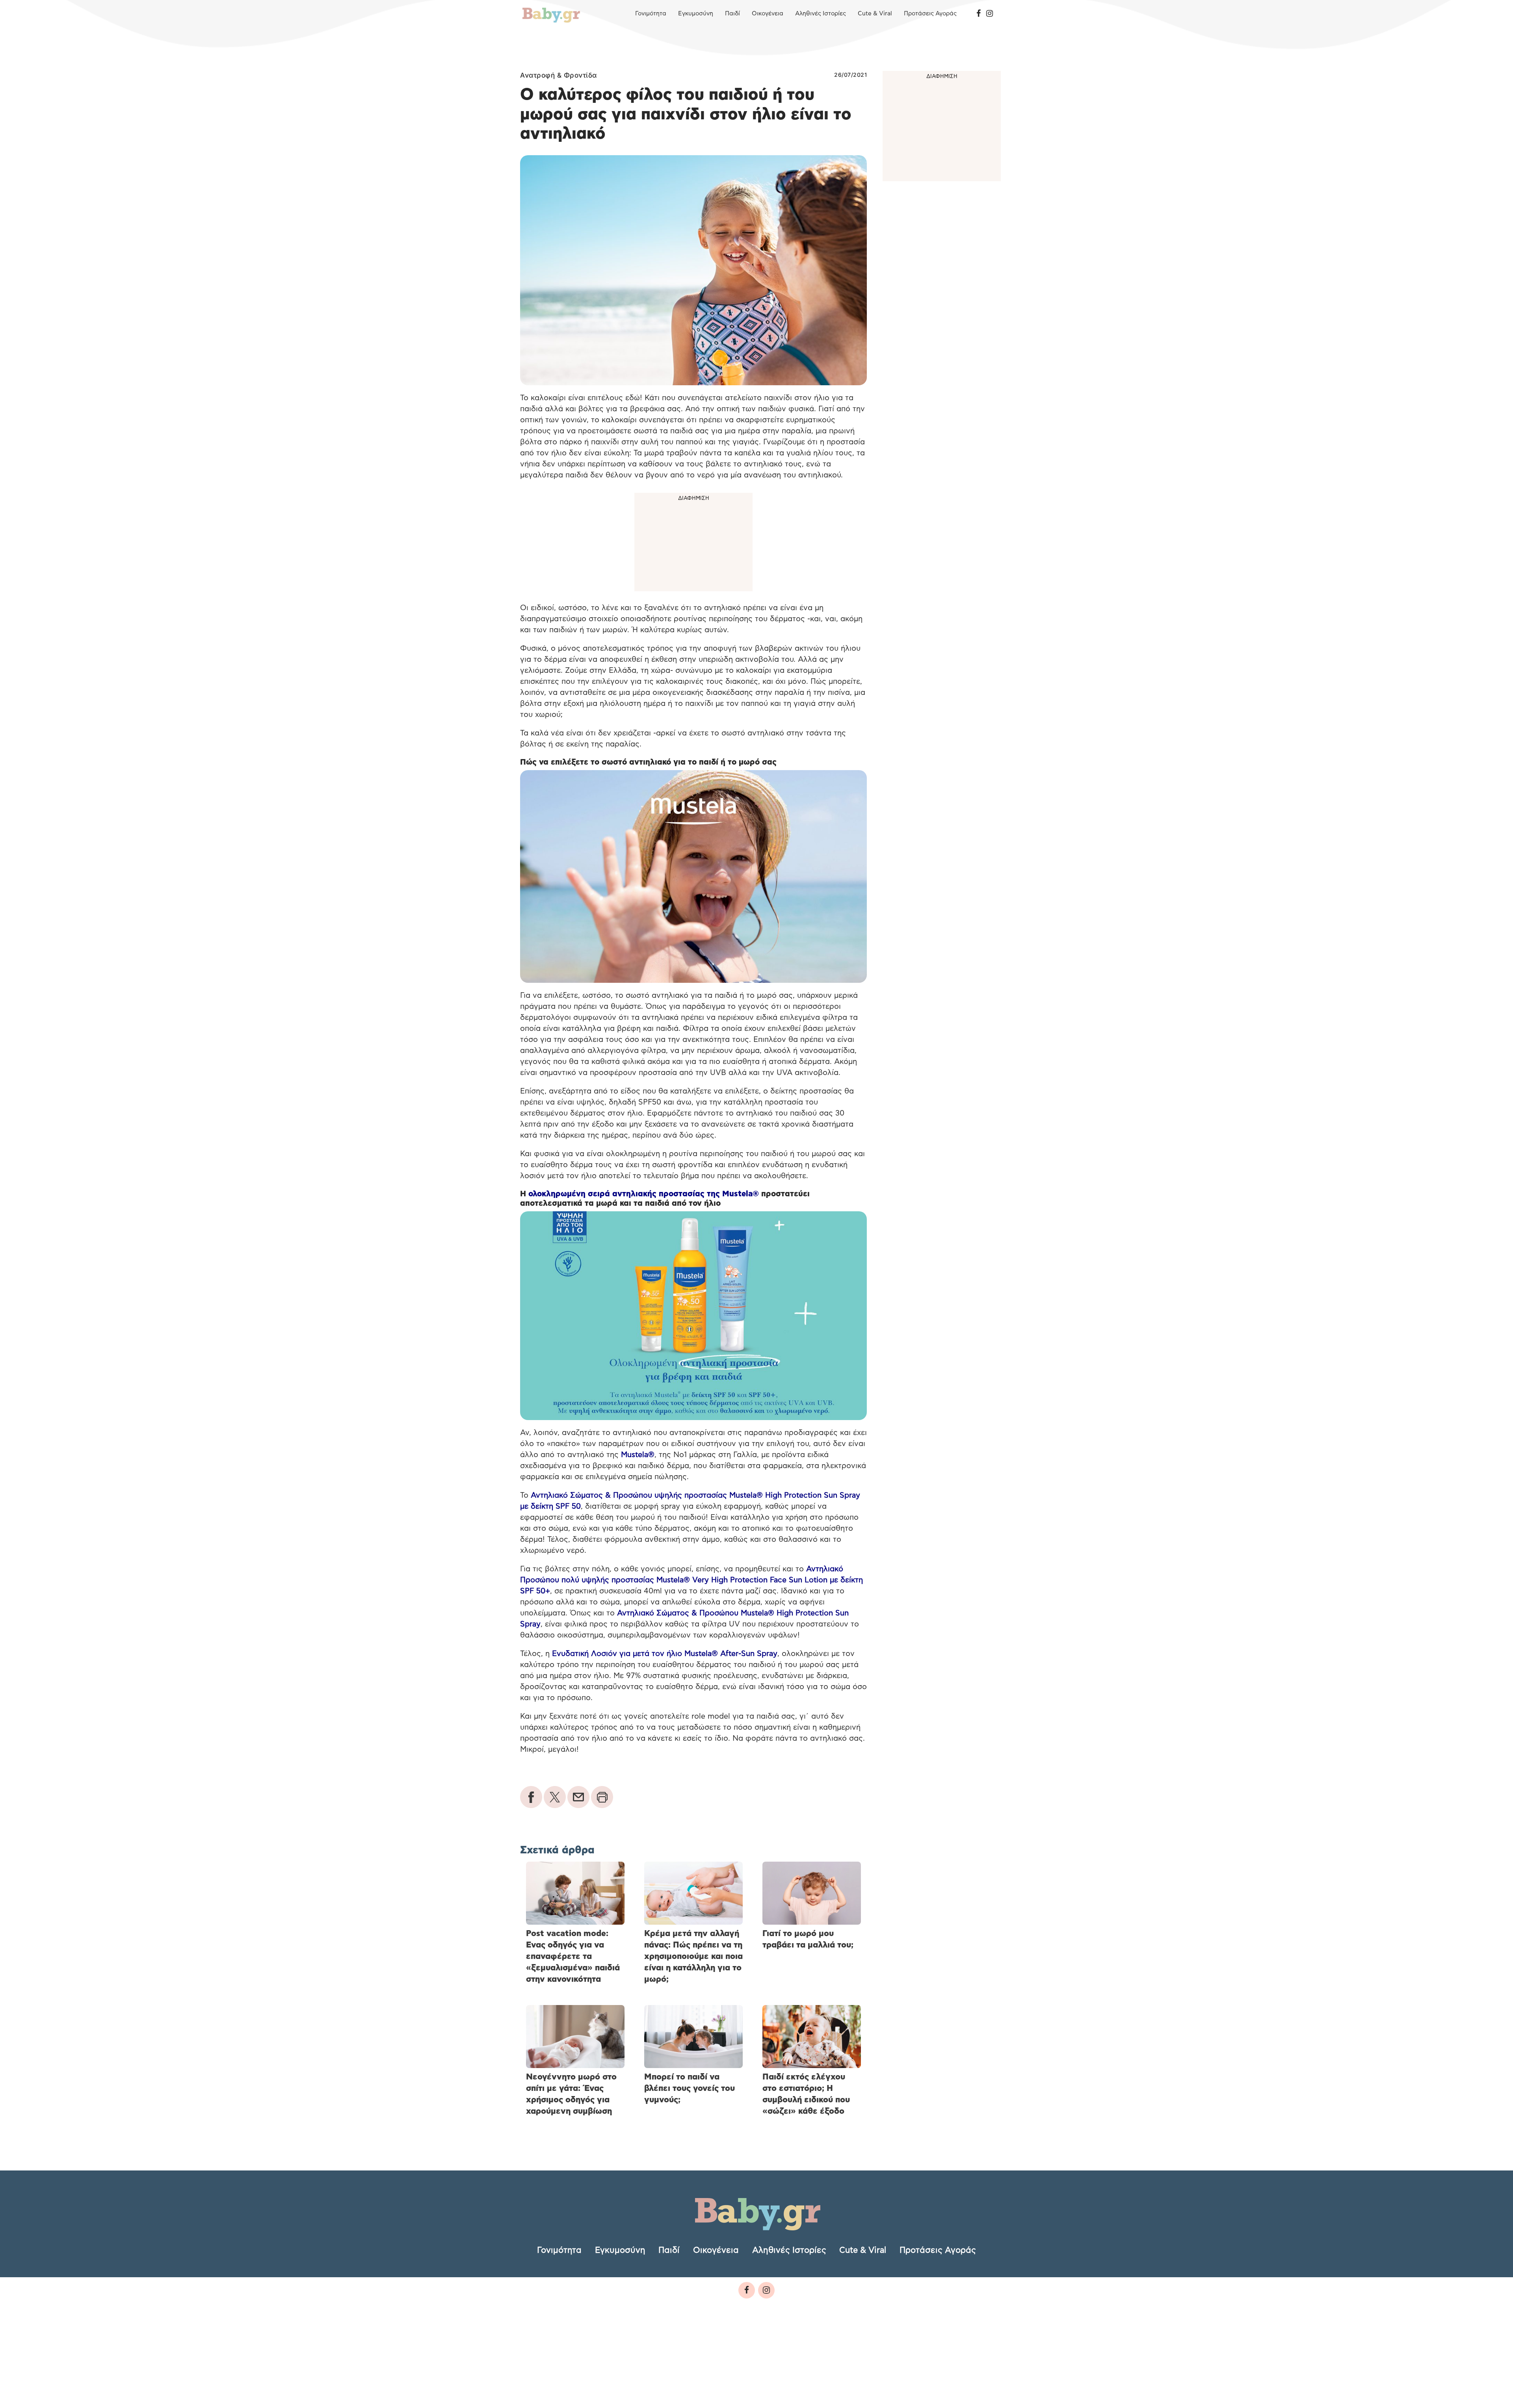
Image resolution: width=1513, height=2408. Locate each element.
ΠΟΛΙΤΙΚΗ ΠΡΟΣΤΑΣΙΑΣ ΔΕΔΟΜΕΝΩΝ (674, 2344)
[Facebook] (979, 14)
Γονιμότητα (651, 14)
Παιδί (732, 14)
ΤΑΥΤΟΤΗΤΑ (542, 2344)
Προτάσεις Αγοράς (930, 14)
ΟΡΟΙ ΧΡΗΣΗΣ (589, 2344)
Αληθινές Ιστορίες (821, 14)
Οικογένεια (768, 14)
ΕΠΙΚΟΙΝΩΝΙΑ (759, 2344)
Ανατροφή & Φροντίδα (559, 75)
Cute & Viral (875, 14)
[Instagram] (990, 14)
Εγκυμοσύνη (696, 14)
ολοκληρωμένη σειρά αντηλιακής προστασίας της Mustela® (644, 1194)
